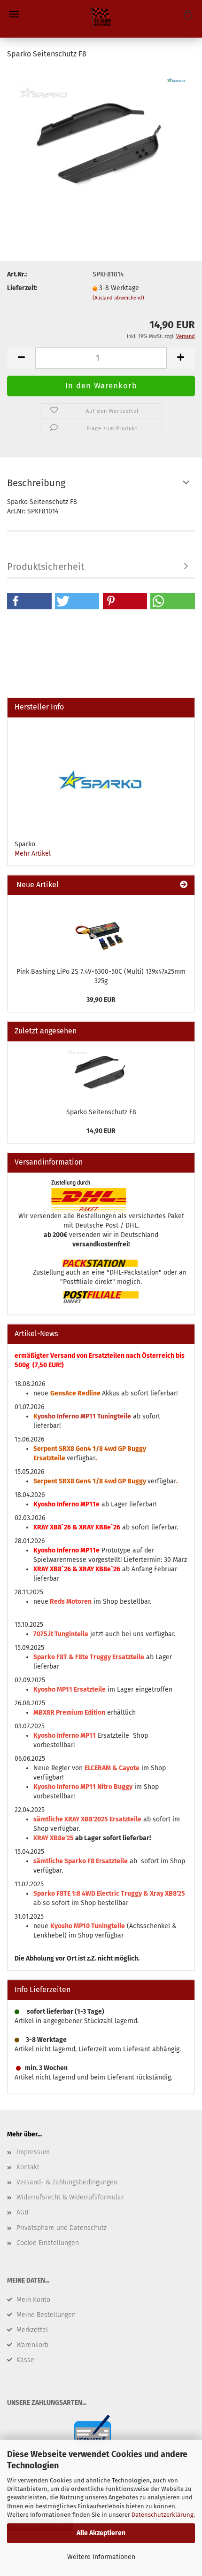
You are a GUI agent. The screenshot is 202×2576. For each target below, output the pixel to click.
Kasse (25, 2360)
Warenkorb (32, 2345)
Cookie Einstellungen (48, 2243)
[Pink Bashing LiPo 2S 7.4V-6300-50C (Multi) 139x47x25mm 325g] (101, 929)
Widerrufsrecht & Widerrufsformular (70, 2197)
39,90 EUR (101, 1000)
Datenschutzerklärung (163, 2515)
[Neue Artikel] (184, 885)
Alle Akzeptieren (101, 2533)
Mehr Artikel (33, 854)
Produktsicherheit (46, 567)
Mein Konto (33, 2300)
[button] (29, 601)
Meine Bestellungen (46, 2315)
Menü (14, 14)
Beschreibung (36, 483)
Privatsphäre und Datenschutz (62, 2228)
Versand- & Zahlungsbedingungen (67, 2182)
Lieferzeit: (22, 288)
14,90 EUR (101, 1131)
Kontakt (28, 2167)
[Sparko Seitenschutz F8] (101, 138)
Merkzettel (32, 2330)
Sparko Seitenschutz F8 (101, 1112)
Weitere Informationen (101, 2557)
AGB (22, 2212)
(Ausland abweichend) (118, 298)
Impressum (33, 2152)
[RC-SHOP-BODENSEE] (101, 19)
